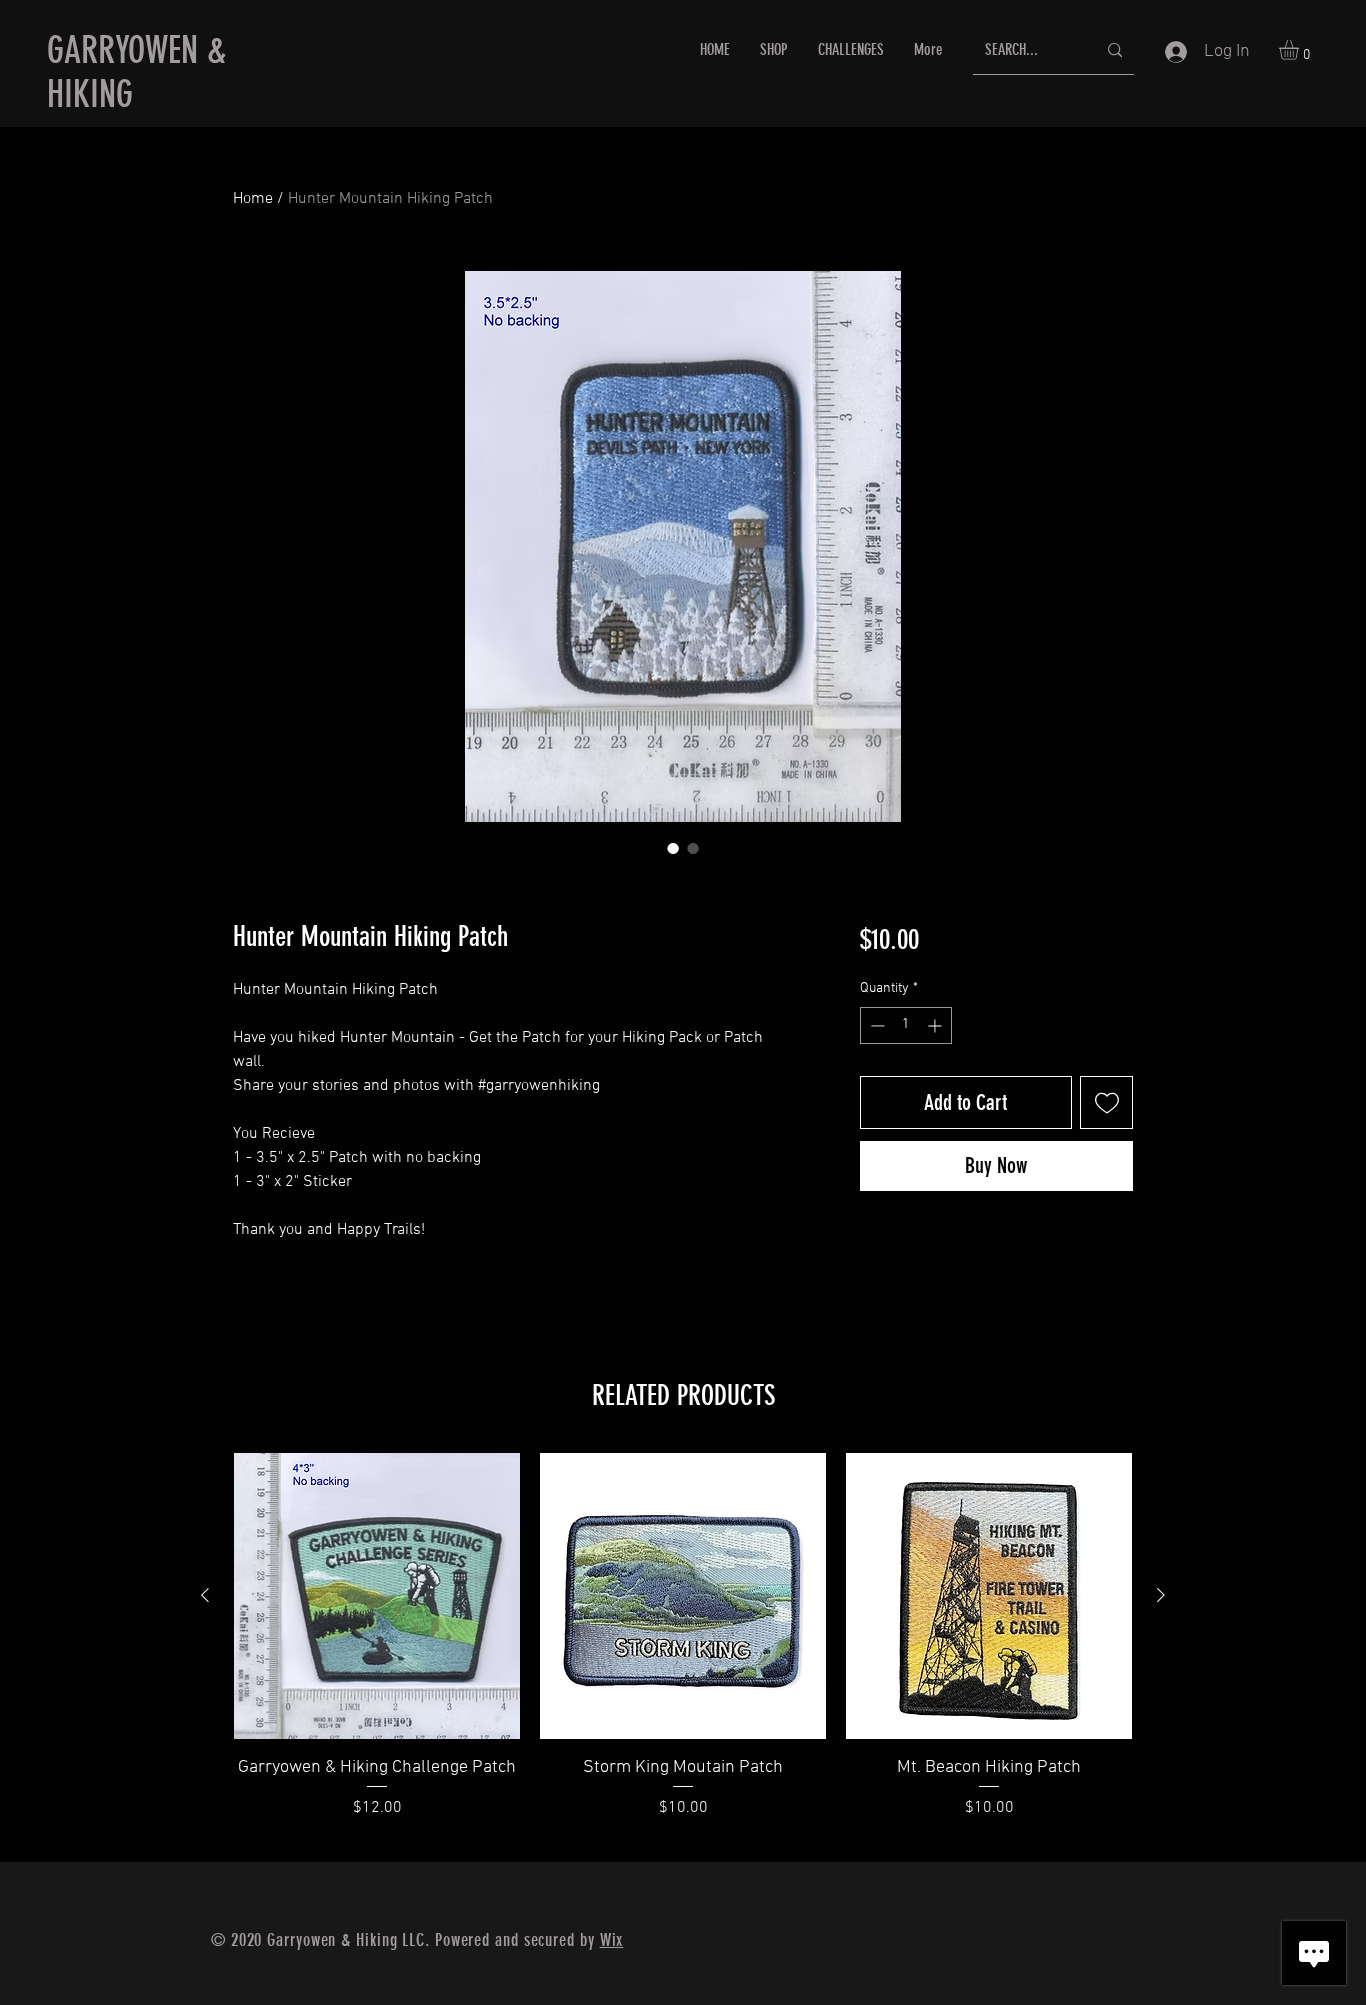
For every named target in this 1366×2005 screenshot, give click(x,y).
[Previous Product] (205, 1595)
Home (253, 199)
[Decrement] (875, 1025)
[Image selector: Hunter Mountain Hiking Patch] (673, 848)
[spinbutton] (906, 1025)
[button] (1300, 50)
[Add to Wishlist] (1106, 1102)
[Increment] (936, 1025)
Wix (612, 1940)
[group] (683, 1649)
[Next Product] (1161, 1595)
